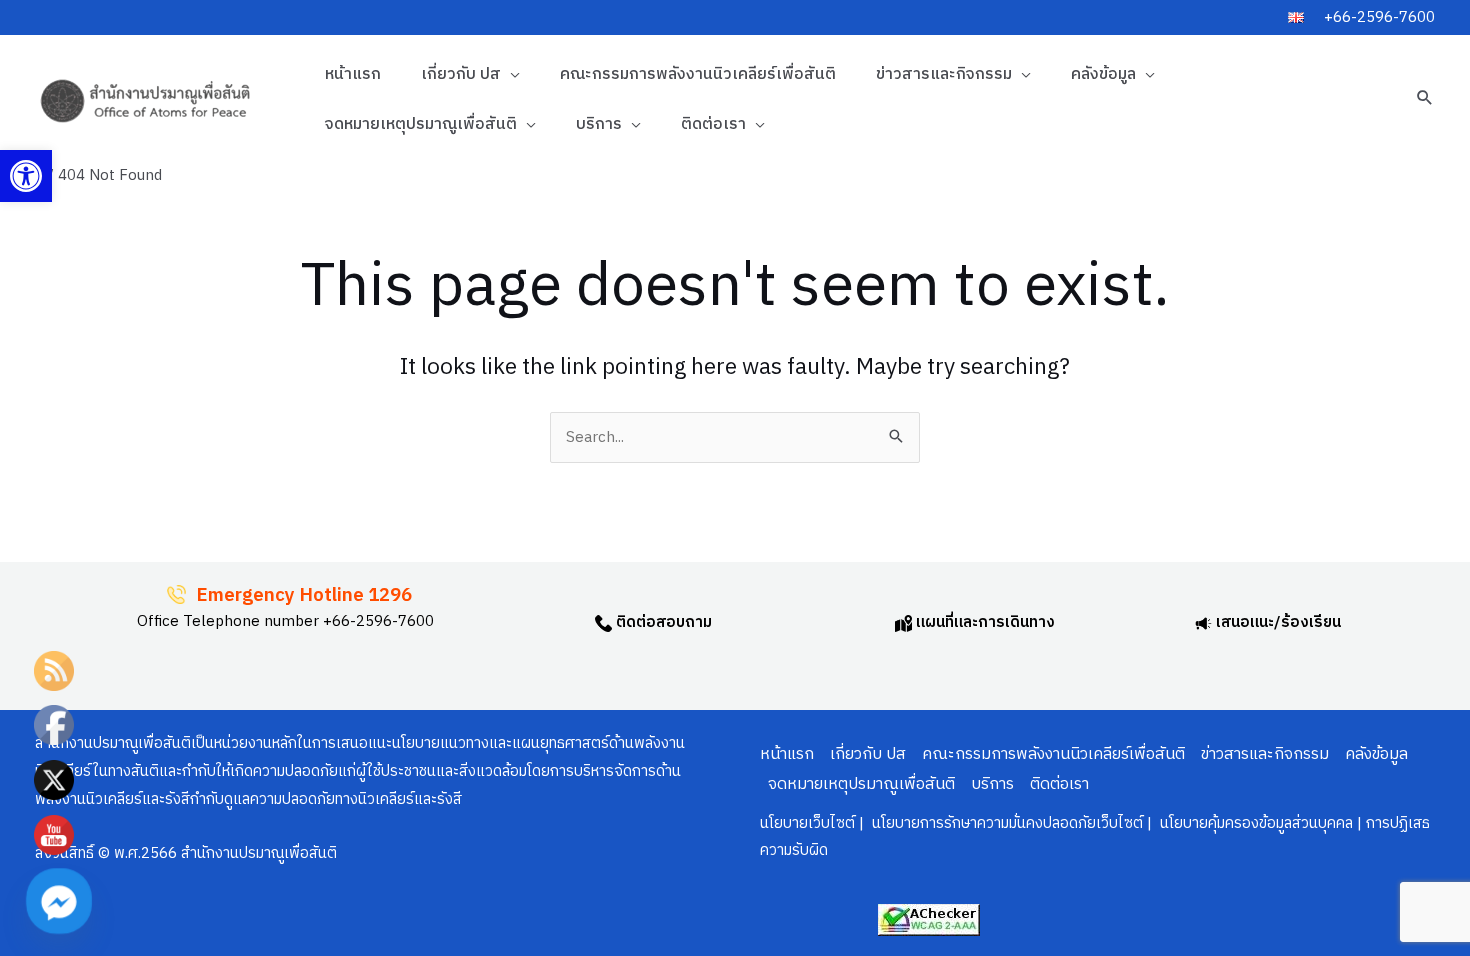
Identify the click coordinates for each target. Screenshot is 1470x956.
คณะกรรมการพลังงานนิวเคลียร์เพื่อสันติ (698, 74)
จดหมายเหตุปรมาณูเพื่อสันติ (421, 124)
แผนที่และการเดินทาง (983, 622)
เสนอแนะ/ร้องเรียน (1276, 622)
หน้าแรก (353, 74)
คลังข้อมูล (1103, 74)
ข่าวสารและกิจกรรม (944, 74)
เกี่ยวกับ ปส (461, 74)
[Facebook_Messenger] (59, 901)
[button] (26, 176)
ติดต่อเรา (713, 124)
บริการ (599, 124)
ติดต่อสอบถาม (662, 622)
